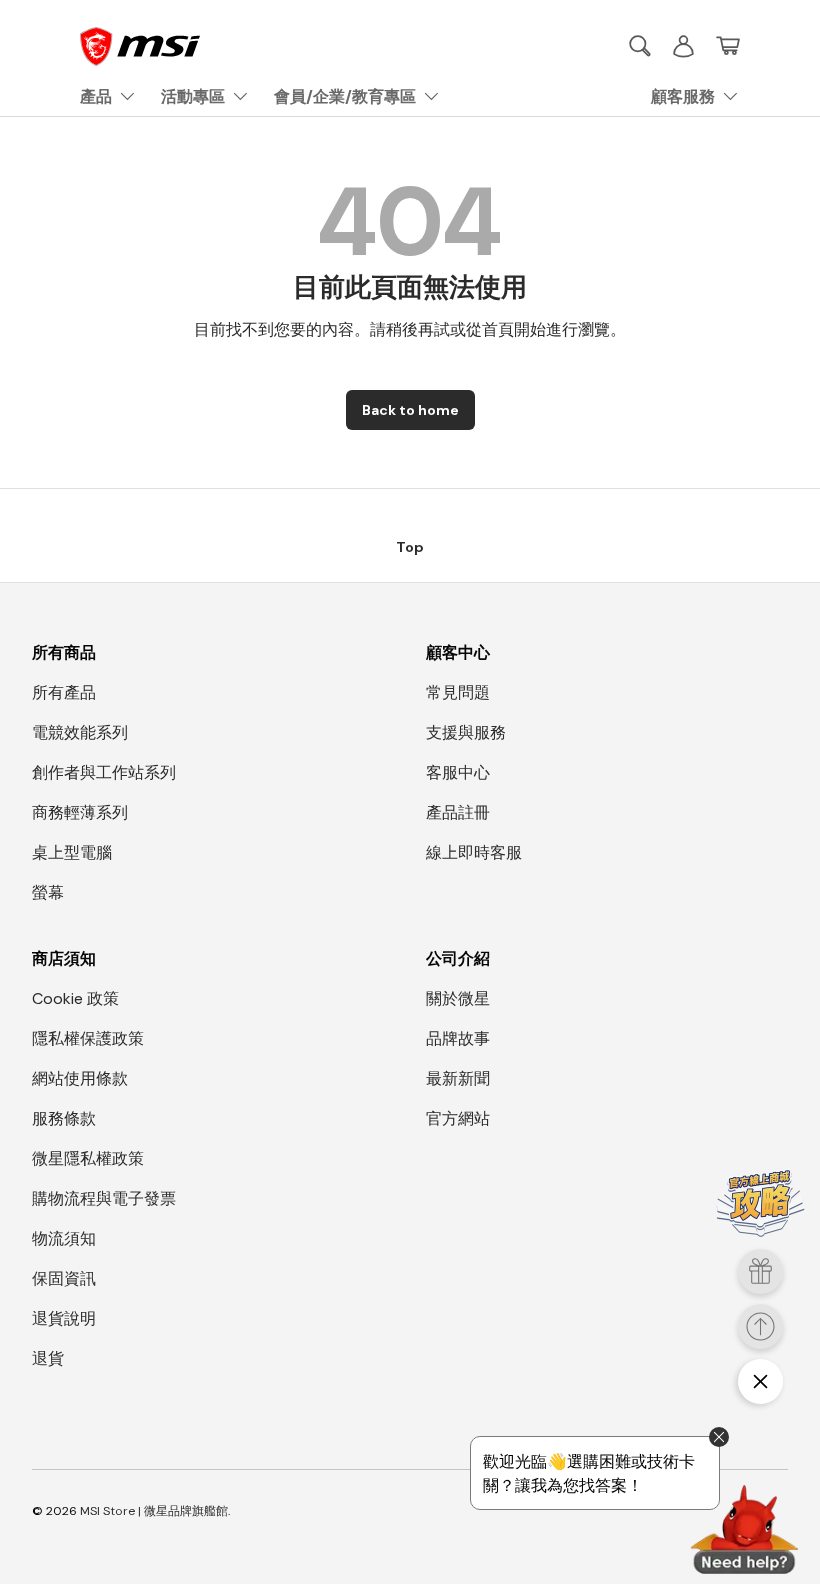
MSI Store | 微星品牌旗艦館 (154, 1511)
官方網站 (458, 1118)
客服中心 (458, 772)
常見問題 (458, 692)
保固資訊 (64, 1278)
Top (410, 547)
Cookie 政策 (75, 998)
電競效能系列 (80, 732)
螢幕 (48, 892)
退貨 (48, 1358)
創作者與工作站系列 (104, 772)
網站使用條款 (80, 1078)
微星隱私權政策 (88, 1158)
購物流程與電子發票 (104, 1198)
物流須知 (64, 1238)
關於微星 (458, 998)
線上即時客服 (474, 852)
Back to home (410, 410)
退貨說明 (64, 1318)
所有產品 (64, 692)
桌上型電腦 (72, 852)
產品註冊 (458, 812)
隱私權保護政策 (88, 1038)
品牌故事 (458, 1038)
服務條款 (64, 1118)
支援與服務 (466, 732)
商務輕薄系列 (80, 812)
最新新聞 (458, 1078)
